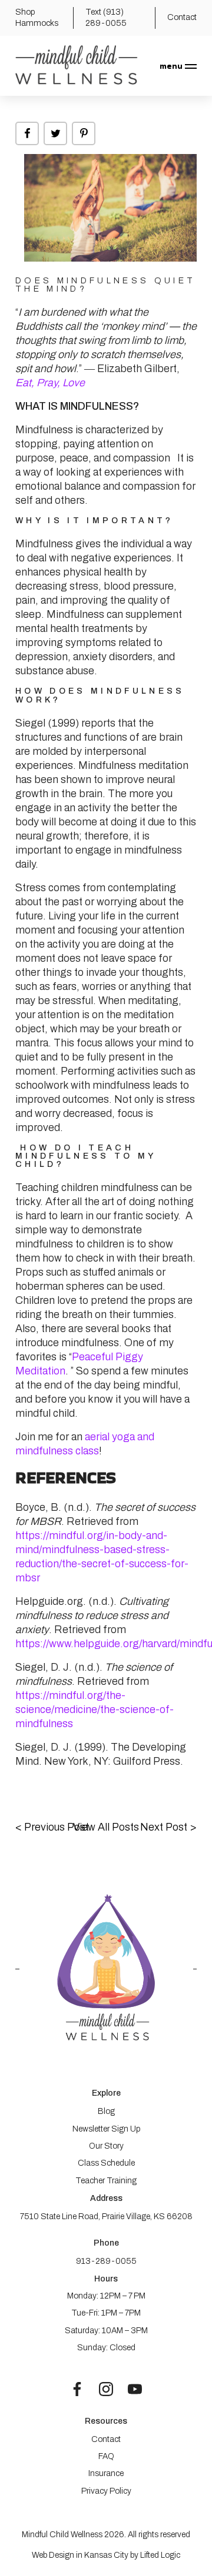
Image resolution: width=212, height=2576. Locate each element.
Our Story (106, 2146)
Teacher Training (106, 2181)
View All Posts (106, 1827)
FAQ (106, 2456)
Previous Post (52, 1827)
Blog (106, 2111)
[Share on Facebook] (27, 133)
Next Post (168, 1827)
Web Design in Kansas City (80, 2555)
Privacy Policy (106, 2491)
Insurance (106, 2473)
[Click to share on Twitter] (55, 133)
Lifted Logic (160, 2555)
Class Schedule (106, 2163)
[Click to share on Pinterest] (84, 133)
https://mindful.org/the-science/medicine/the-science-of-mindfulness (95, 1709)
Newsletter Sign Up (106, 2129)
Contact (106, 2439)
